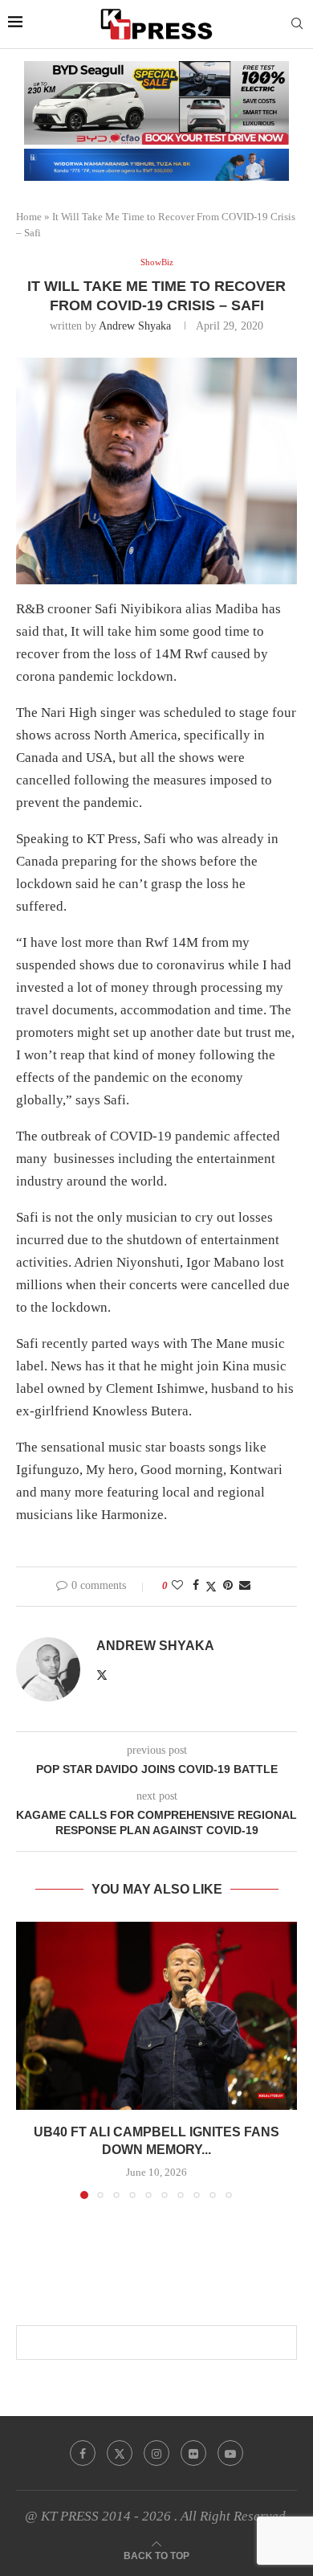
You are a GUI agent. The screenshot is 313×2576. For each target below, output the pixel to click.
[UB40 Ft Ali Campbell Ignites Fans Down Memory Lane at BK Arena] (156, 2015)
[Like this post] (177, 1586)
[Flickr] (193, 2453)
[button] (30, 2060)
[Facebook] (83, 2453)
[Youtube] (230, 2453)
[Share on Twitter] (211, 1587)
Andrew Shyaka (135, 326)
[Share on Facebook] (196, 1586)
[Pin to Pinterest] (228, 1586)
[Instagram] (156, 2453)
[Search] (297, 24)
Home (29, 217)
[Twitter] (120, 2453)
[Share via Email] (245, 1586)
